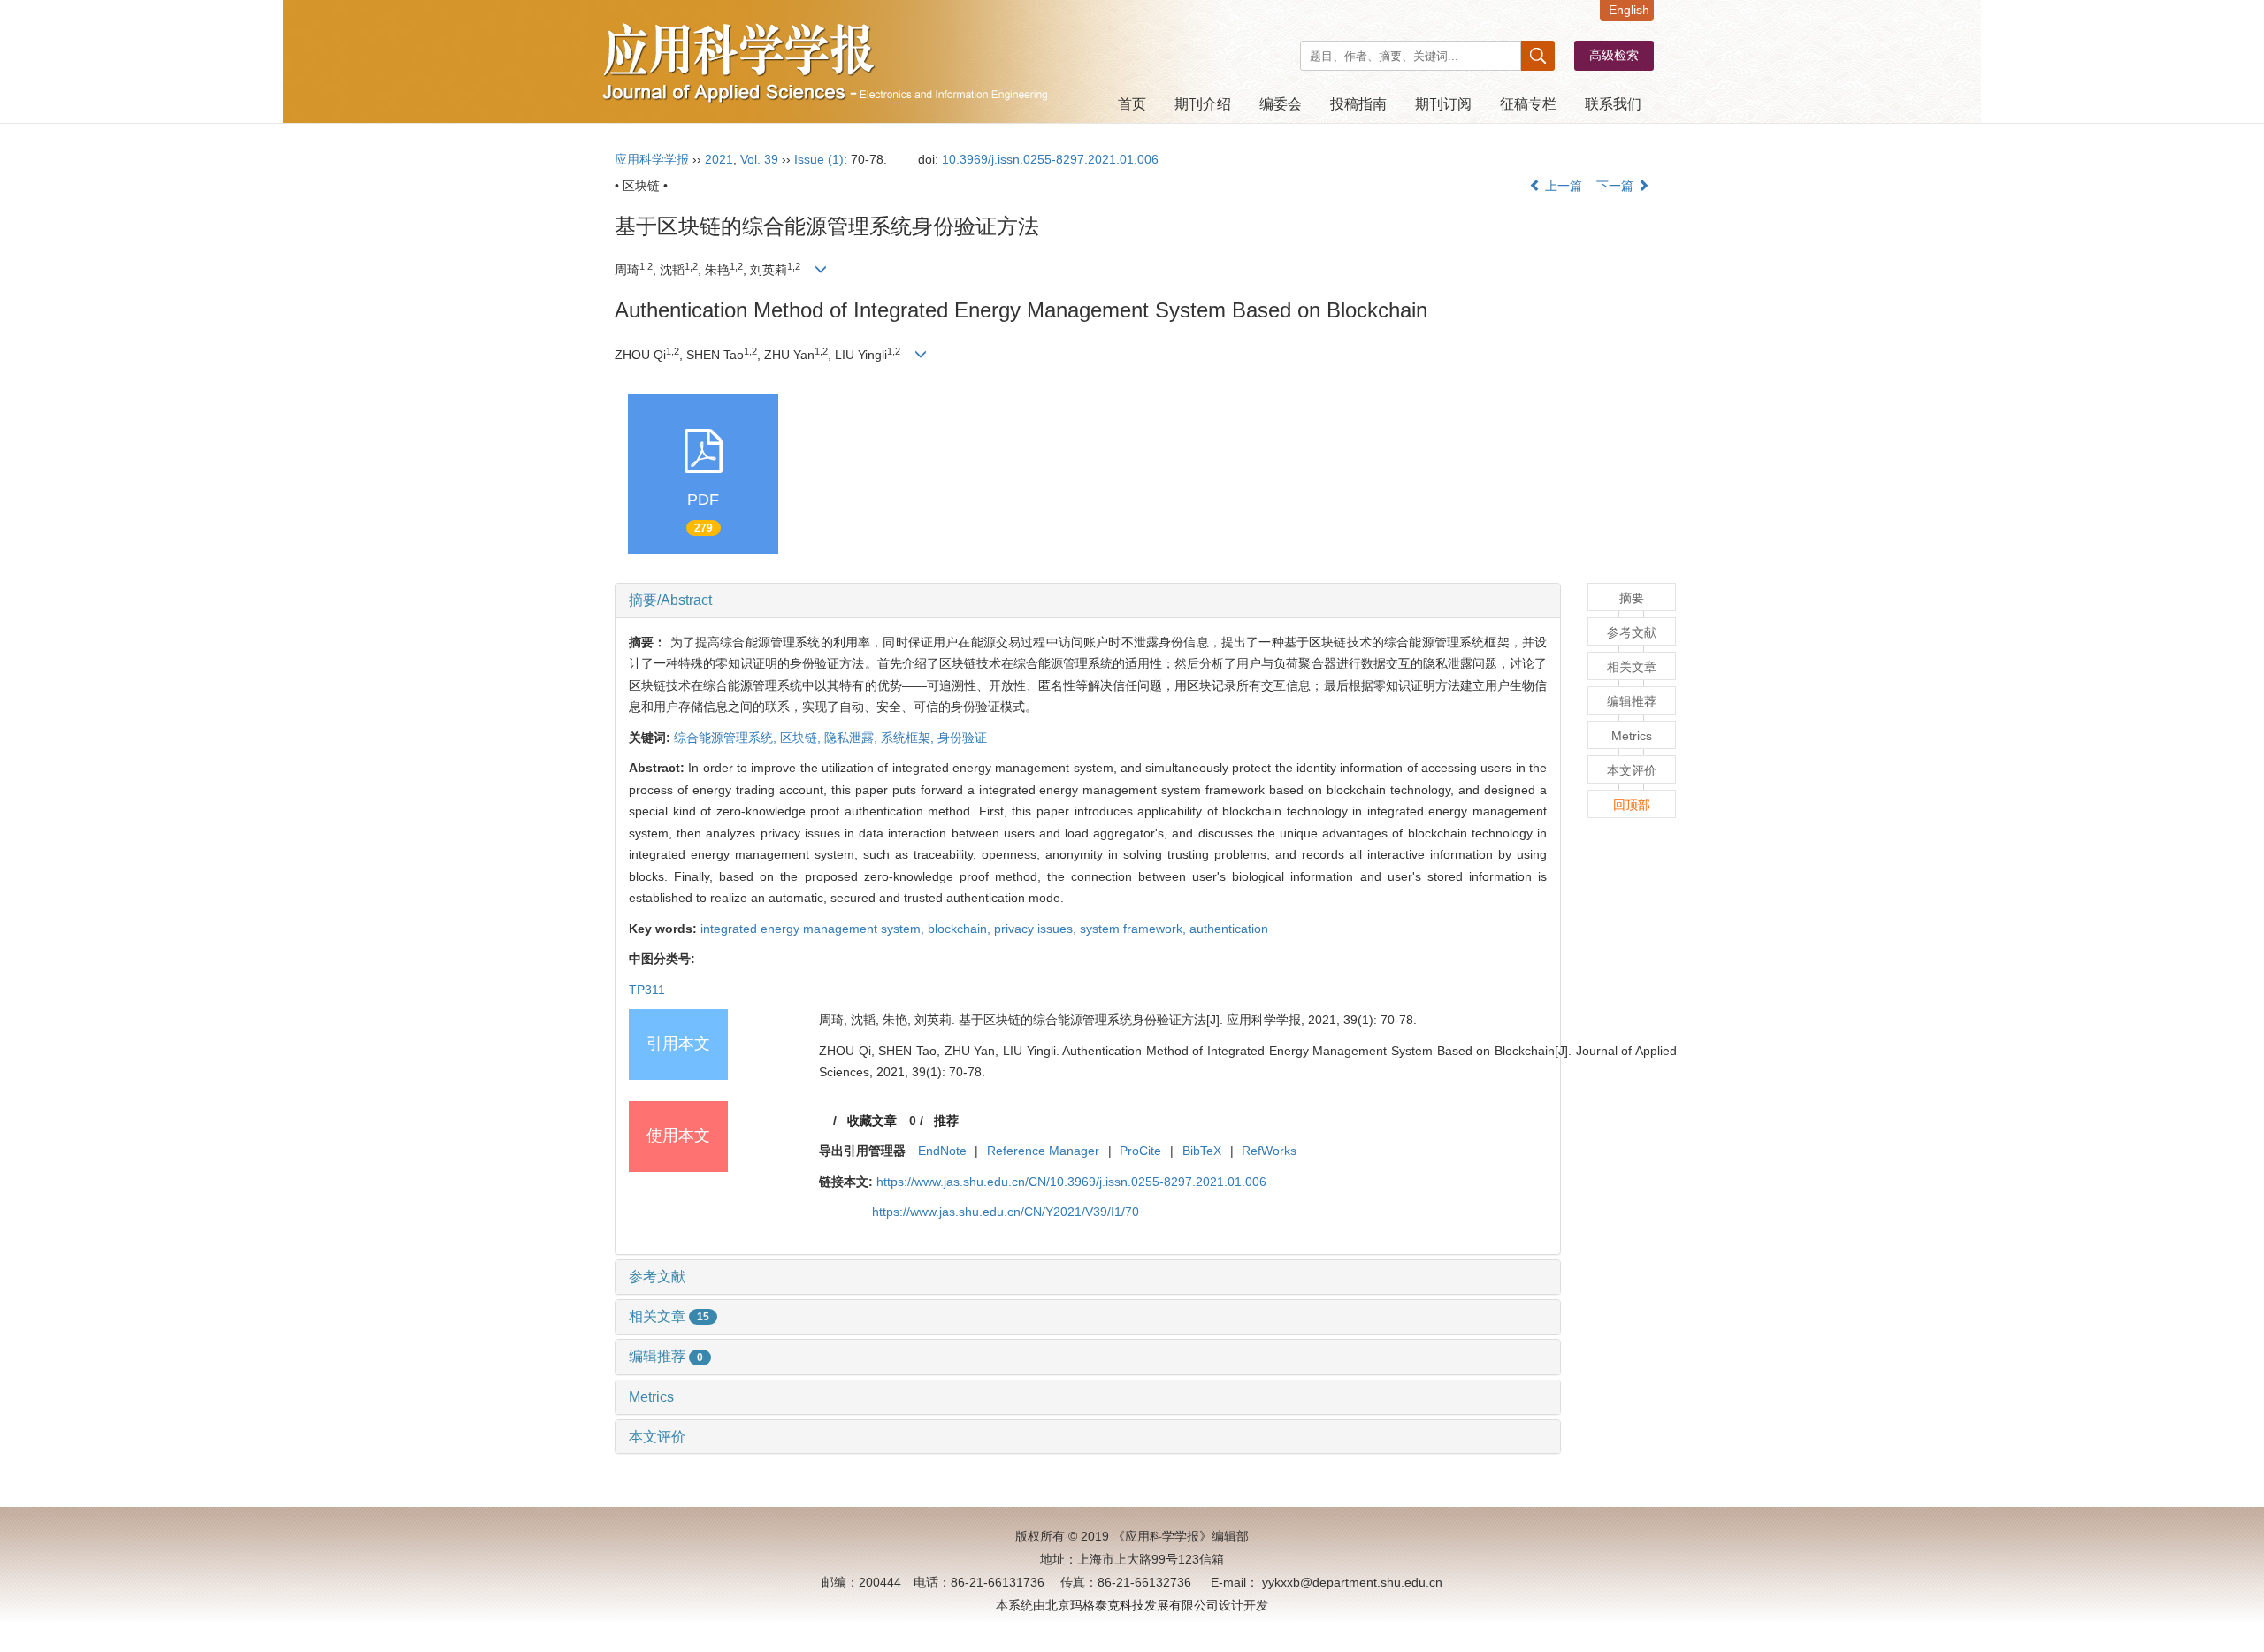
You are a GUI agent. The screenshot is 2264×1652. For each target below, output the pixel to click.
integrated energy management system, (814, 929)
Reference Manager (1043, 1151)
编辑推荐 (666, 1356)
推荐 (946, 1120)
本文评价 (657, 1437)
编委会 (1281, 104)
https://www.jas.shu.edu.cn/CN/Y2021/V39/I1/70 (1006, 1212)
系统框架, (909, 738)
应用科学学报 (652, 159)
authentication (1229, 929)
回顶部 (1632, 805)
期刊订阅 (1443, 104)
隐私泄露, (853, 738)
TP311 (647, 990)
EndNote (942, 1151)
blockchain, (961, 929)
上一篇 (1562, 186)
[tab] (1088, 600)
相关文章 (669, 1316)
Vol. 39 (759, 159)
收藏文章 (872, 1120)
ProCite (1140, 1151)
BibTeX (1202, 1151)
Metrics (651, 1397)
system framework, (1135, 929)
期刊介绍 (1203, 104)
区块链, (802, 738)
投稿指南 (1358, 104)
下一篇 (1617, 186)
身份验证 (962, 738)
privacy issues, (1037, 929)
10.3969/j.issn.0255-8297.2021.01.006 (1050, 159)
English (1629, 10)
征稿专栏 (1528, 104)
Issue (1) (819, 159)
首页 (1132, 104)
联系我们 (1613, 104)
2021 (719, 159)
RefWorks (1269, 1151)
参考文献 (657, 1277)
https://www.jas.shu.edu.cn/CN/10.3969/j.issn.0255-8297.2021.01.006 (1071, 1182)
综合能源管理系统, (727, 738)
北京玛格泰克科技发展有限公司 (1132, 1605)
